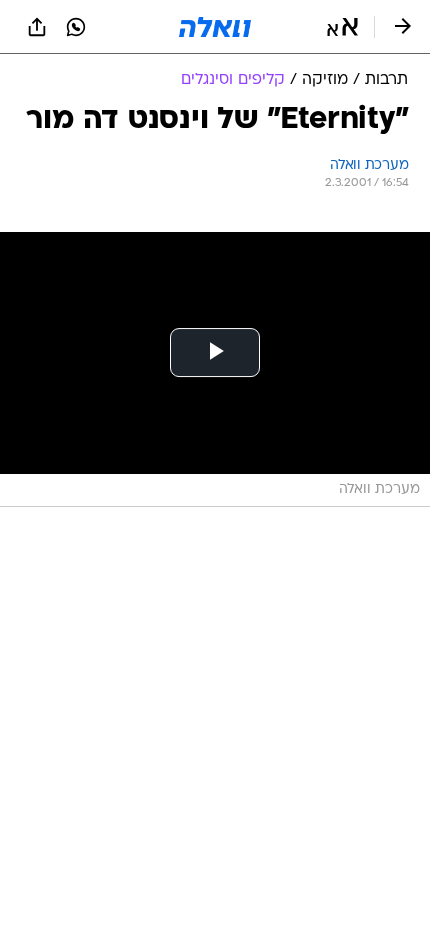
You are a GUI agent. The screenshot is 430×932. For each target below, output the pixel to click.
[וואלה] (215, 27)
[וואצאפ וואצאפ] (76, 27)
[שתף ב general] (37, 27)
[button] (342, 27)
